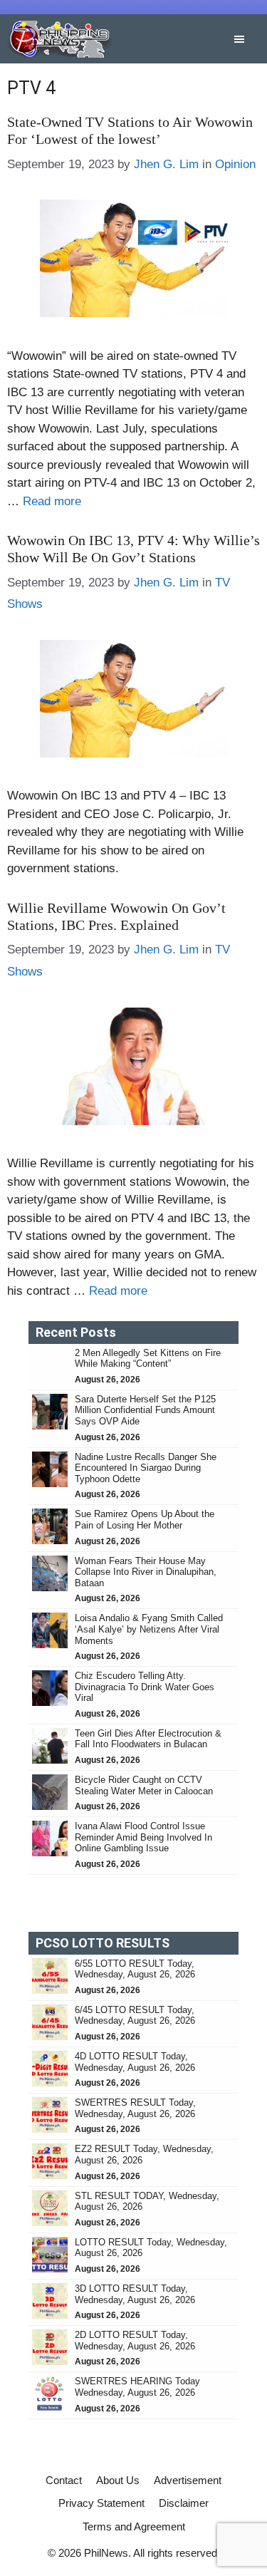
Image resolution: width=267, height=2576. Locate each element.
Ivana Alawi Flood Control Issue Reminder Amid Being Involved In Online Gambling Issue (143, 1837)
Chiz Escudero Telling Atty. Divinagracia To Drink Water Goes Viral (145, 1687)
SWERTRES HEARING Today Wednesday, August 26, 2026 (137, 2387)
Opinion (235, 164)
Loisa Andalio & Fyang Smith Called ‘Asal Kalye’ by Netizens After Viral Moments (149, 1629)
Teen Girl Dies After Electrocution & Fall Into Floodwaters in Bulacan (148, 1739)
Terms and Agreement (134, 2526)
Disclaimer (184, 2503)
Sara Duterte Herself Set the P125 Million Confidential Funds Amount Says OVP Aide (145, 1410)
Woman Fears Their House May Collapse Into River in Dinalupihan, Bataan (146, 1572)
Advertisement (188, 2480)
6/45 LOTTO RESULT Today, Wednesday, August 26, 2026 (135, 2016)
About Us (118, 2480)
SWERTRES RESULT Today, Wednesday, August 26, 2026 (135, 2108)
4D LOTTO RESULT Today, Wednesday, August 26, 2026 (135, 2062)
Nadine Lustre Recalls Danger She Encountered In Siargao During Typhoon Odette (146, 1468)
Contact (64, 2480)
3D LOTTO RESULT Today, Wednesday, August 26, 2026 (135, 2294)
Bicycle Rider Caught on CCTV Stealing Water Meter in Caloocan (145, 1785)
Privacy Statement (101, 2503)
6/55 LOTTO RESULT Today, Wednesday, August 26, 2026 (135, 1969)
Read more (52, 501)
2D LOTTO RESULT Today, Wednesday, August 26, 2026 (135, 2340)
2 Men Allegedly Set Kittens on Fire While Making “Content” (148, 1359)
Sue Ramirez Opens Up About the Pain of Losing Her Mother (145, 1520)
